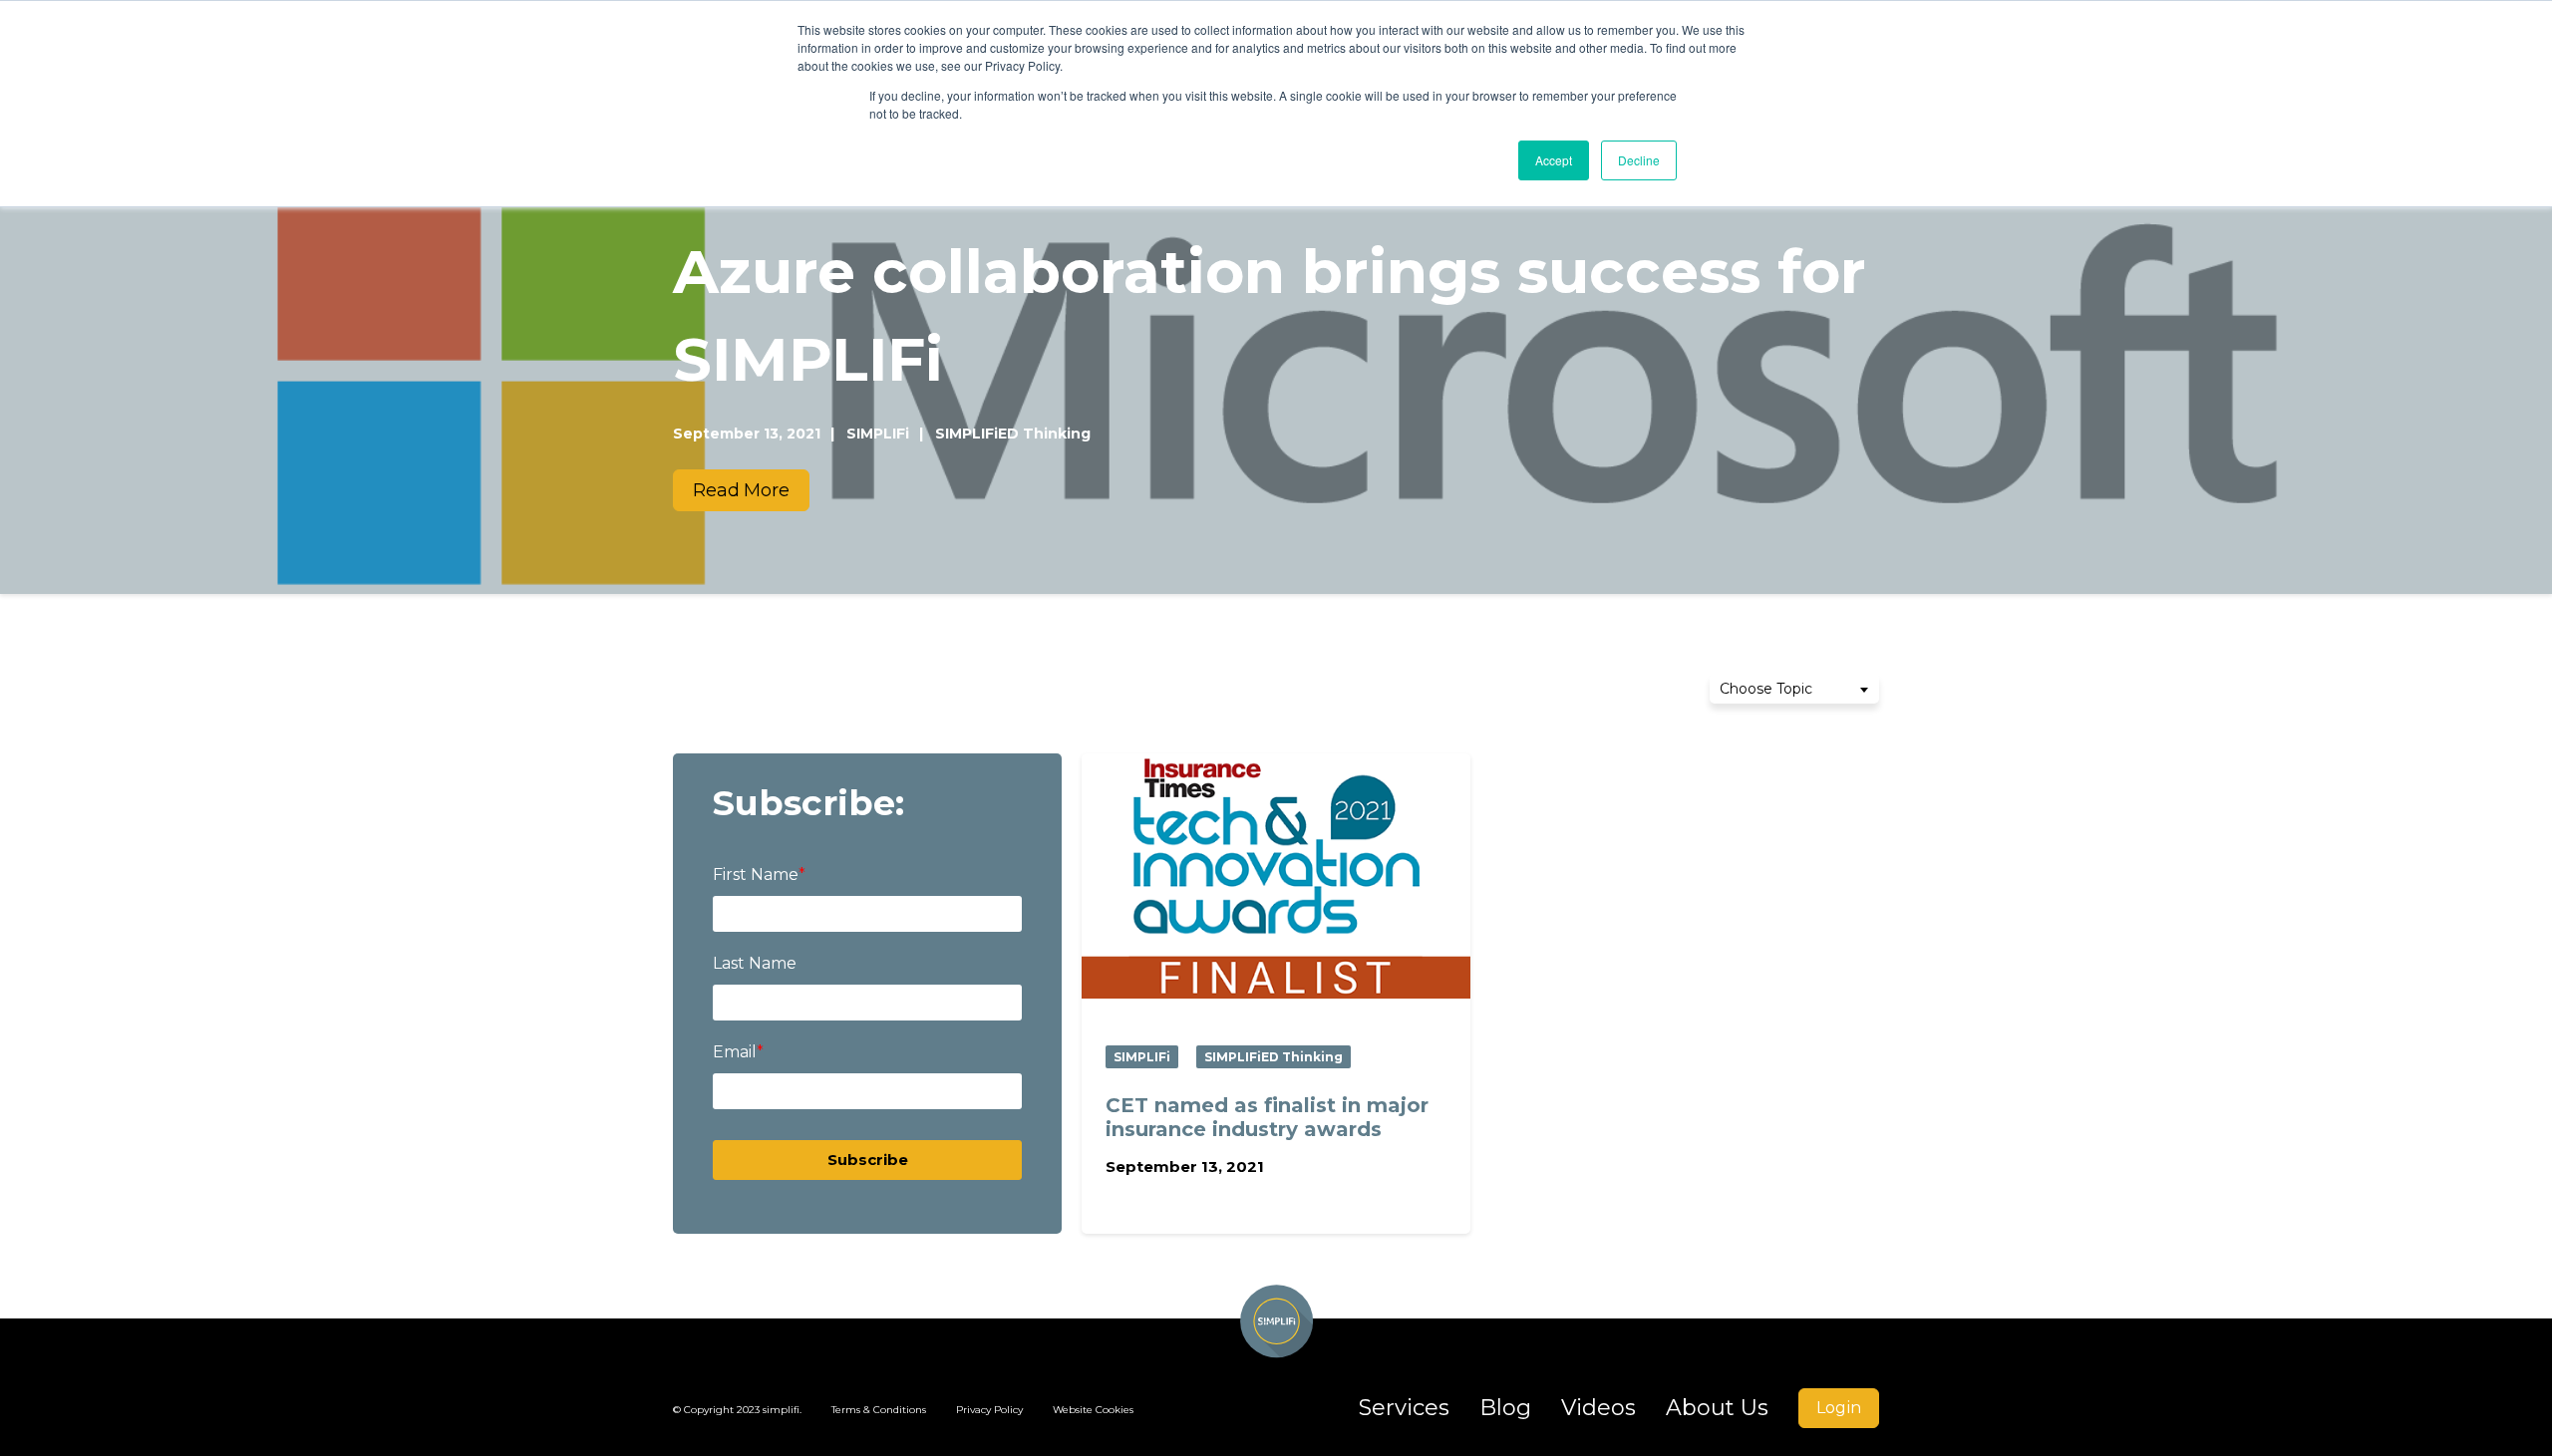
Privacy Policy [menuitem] (989, 1410)
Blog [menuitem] (1505, 1408)
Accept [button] (1554, 160)
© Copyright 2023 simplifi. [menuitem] (737, 1410)
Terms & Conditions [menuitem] (879, 1410)
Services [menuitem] (1404, 1408)
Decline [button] (1639, 160)
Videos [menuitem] (1598, 1408)
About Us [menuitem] (1717, 1408)
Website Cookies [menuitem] (1093, 1410)
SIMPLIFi (1142, 1057)
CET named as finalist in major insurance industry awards (1267, 1117)
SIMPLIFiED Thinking (1274, 1057)
